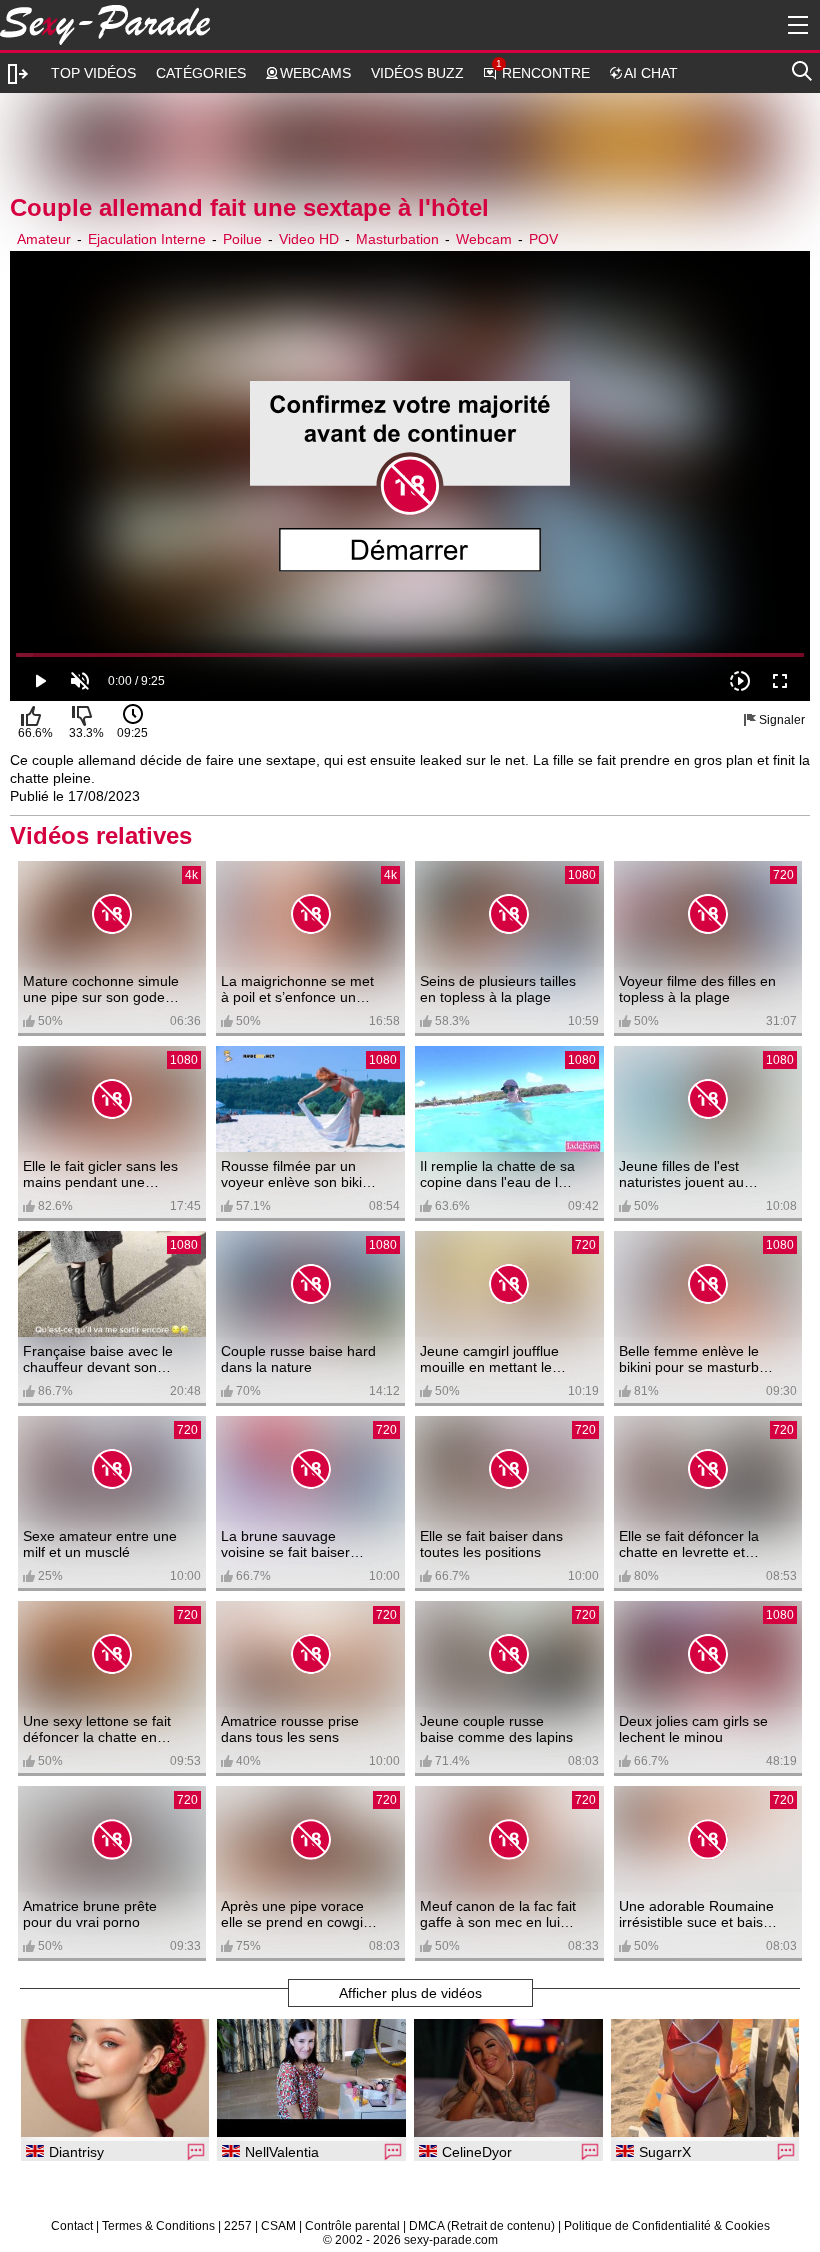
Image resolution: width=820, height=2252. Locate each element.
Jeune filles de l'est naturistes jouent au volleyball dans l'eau (682, 1174)
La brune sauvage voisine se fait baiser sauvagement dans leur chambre (295, 1544)
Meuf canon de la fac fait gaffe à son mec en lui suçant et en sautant (498, 1914)
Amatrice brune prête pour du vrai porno (90, 1914)
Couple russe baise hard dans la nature (298, 1359)
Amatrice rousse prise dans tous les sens (290, 1729)
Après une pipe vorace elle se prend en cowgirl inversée (296, 1914)
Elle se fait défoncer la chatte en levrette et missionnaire (689, 1544)
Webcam (484, 239)
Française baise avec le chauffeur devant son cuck (98, 1359)
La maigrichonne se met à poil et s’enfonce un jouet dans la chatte (297, 989)
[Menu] (795, 25)
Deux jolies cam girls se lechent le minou (693, 1729)
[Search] (802, 68)
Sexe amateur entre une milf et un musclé (100, 1544)
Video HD (309, 239)
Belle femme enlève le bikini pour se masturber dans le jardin (695, 1359)
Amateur (44, 239)
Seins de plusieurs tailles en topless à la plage (498, 989)
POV (543, 239)
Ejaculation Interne (147, 239)
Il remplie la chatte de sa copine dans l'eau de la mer (497, 1174)
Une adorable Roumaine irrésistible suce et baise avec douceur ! (696, 1914)
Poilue (242, 239)
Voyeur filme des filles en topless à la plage (697, 989)
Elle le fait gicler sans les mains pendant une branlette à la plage (100, 1174)
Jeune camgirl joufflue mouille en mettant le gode (489, 1359)
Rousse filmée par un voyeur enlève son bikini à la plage (297, 1174)
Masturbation (397, 239)
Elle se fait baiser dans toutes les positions (491, 1544)
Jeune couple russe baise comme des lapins (496, 1729)
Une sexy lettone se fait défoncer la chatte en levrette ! (97, 1729)
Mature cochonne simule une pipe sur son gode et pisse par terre (102, 989)
